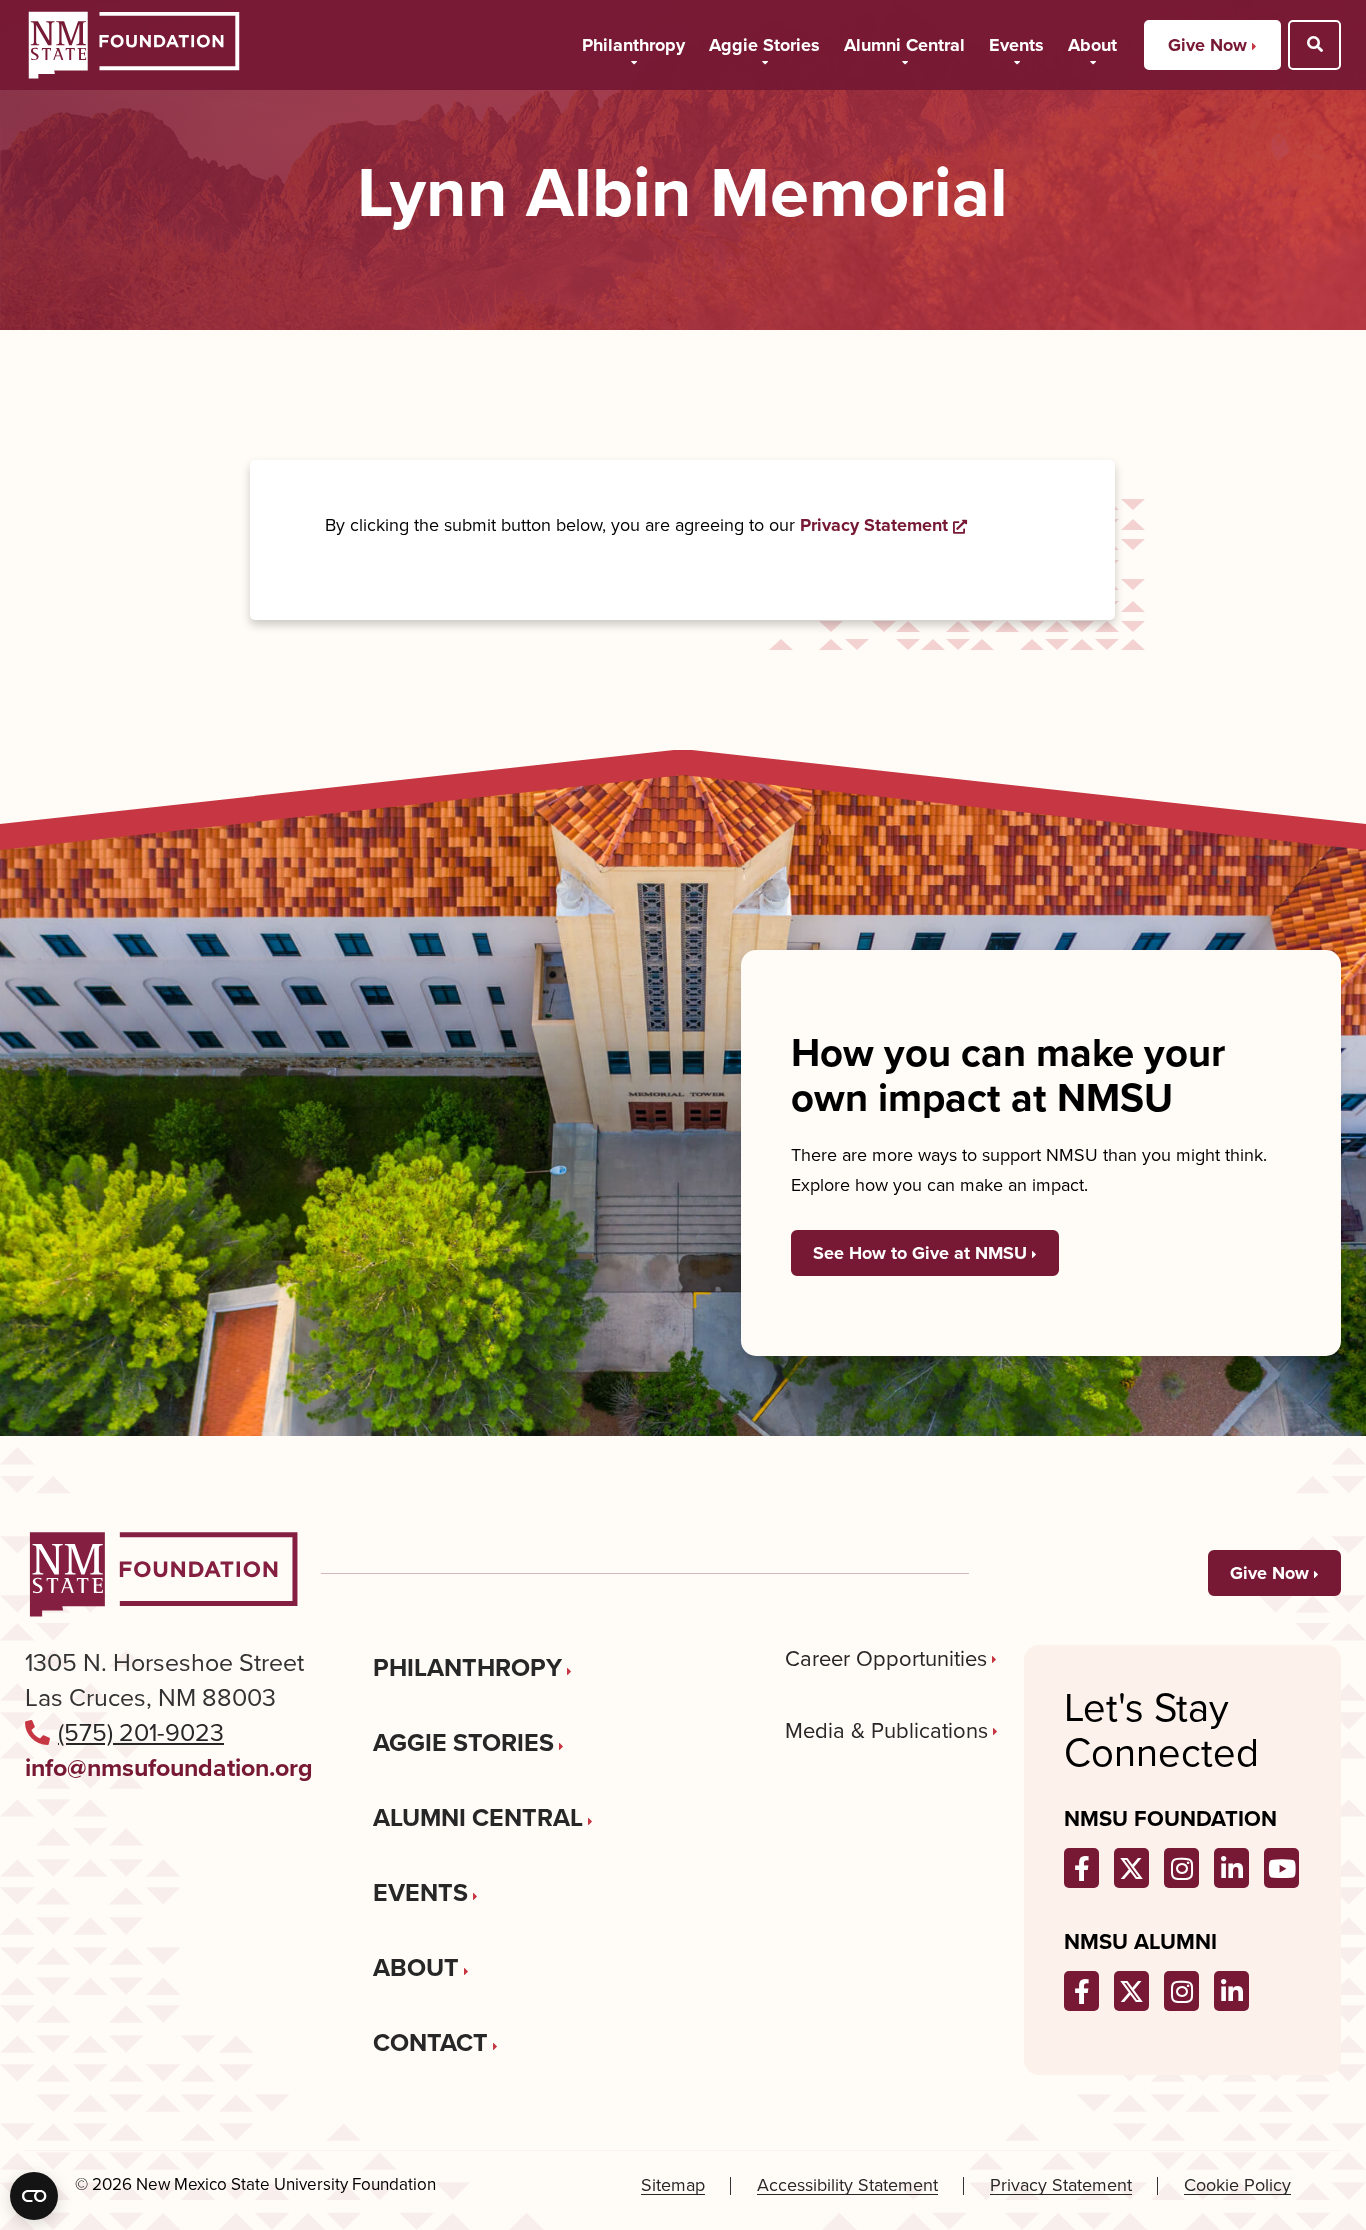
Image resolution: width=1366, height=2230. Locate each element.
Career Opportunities (886, 1659)
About (1092, 45)
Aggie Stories (764, 45)
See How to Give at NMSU (920, 1253)
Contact (430, 2042)
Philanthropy (633, 45)
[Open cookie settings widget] (34, 2196)
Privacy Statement (883, 525)
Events (1016, 45)
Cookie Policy (1237, 2185)
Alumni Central (904, 45)
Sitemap (673, 2185)
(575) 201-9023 (141, 1732)
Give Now (1207, 45)
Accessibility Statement (847, 2185)
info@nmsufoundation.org (169, 1767)
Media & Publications (886, 1731)
